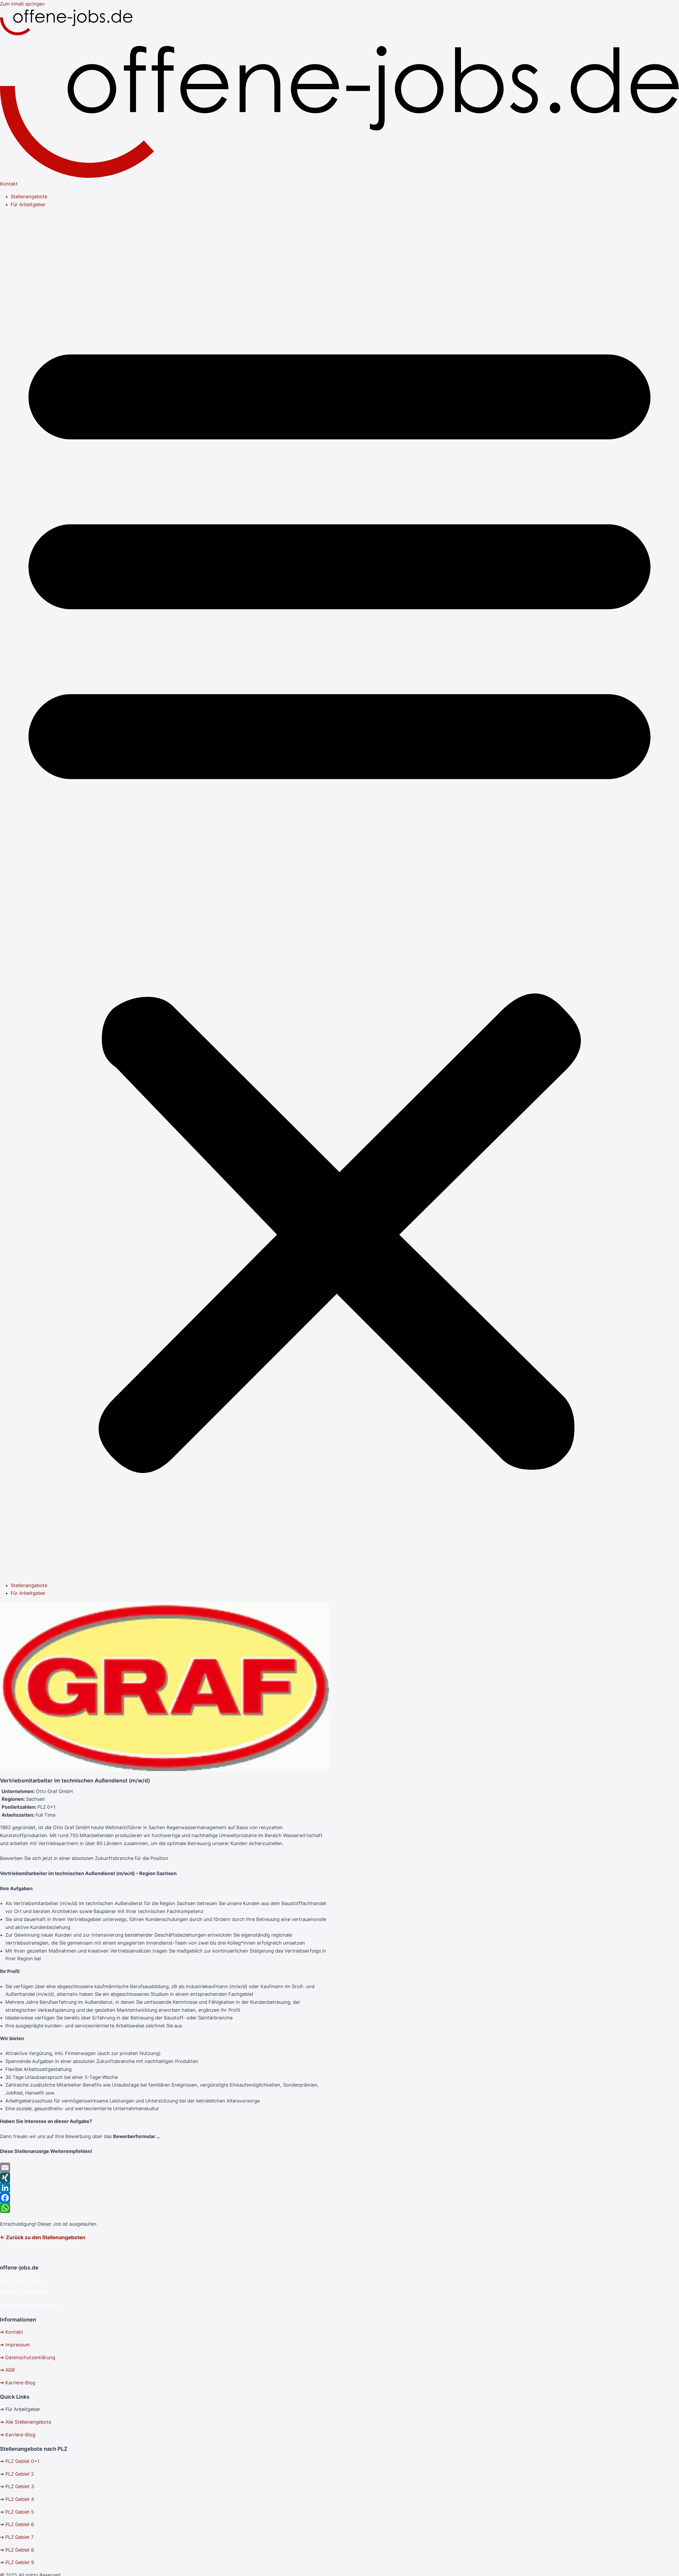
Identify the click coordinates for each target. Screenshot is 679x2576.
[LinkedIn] (164, 2188)
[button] (339, 895)
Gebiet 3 (24, 2486)
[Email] (164, 2168)
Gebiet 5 (24, 2512)
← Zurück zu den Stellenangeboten (43, 2237)
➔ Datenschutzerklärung (28, 2357)
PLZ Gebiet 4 (20, 2499)
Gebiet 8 (24, 2550)
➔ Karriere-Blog (18, 2383)
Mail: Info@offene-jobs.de (29, 2305)
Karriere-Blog (20, 2435)
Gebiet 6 (24, 2524)
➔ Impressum (15, 2345)
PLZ (10, 2474)
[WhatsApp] (164, 2208)
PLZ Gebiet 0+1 (22, 2461)
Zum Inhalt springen (22, 4)
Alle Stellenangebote (28, 2422)
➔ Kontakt (12, 2332)
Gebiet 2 (24, 2474)
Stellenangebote (29, 197)
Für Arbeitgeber (28, 204)
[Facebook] (164, 2198)
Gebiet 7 (24, 2537)
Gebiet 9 (24, 2562)
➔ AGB (7, 2370)
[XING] (164, 2178)
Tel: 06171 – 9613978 (23, 2293)
